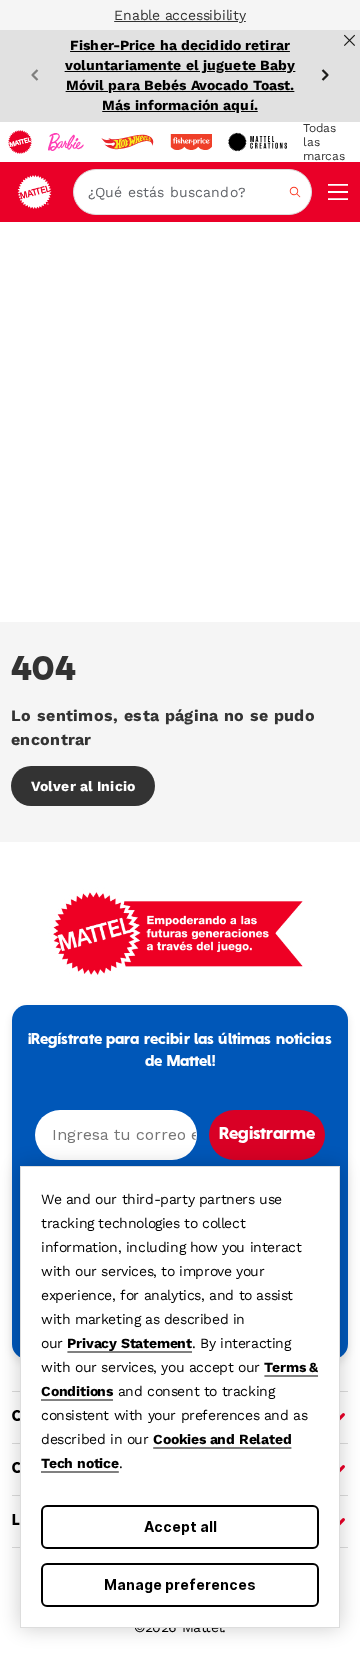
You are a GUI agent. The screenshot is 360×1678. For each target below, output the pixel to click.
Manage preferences (180, 1584)
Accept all (180, 1526)
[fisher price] (191, 142)
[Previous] (35, 75)
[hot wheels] (127, 142)
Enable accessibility (180, 15)
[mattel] (20, 142)
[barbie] (66, 142)
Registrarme (267, 1135)
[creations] (257, 142)
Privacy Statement (129, 1343)
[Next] (325, 75)
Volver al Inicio (83, 786)
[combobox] (192, 192)
